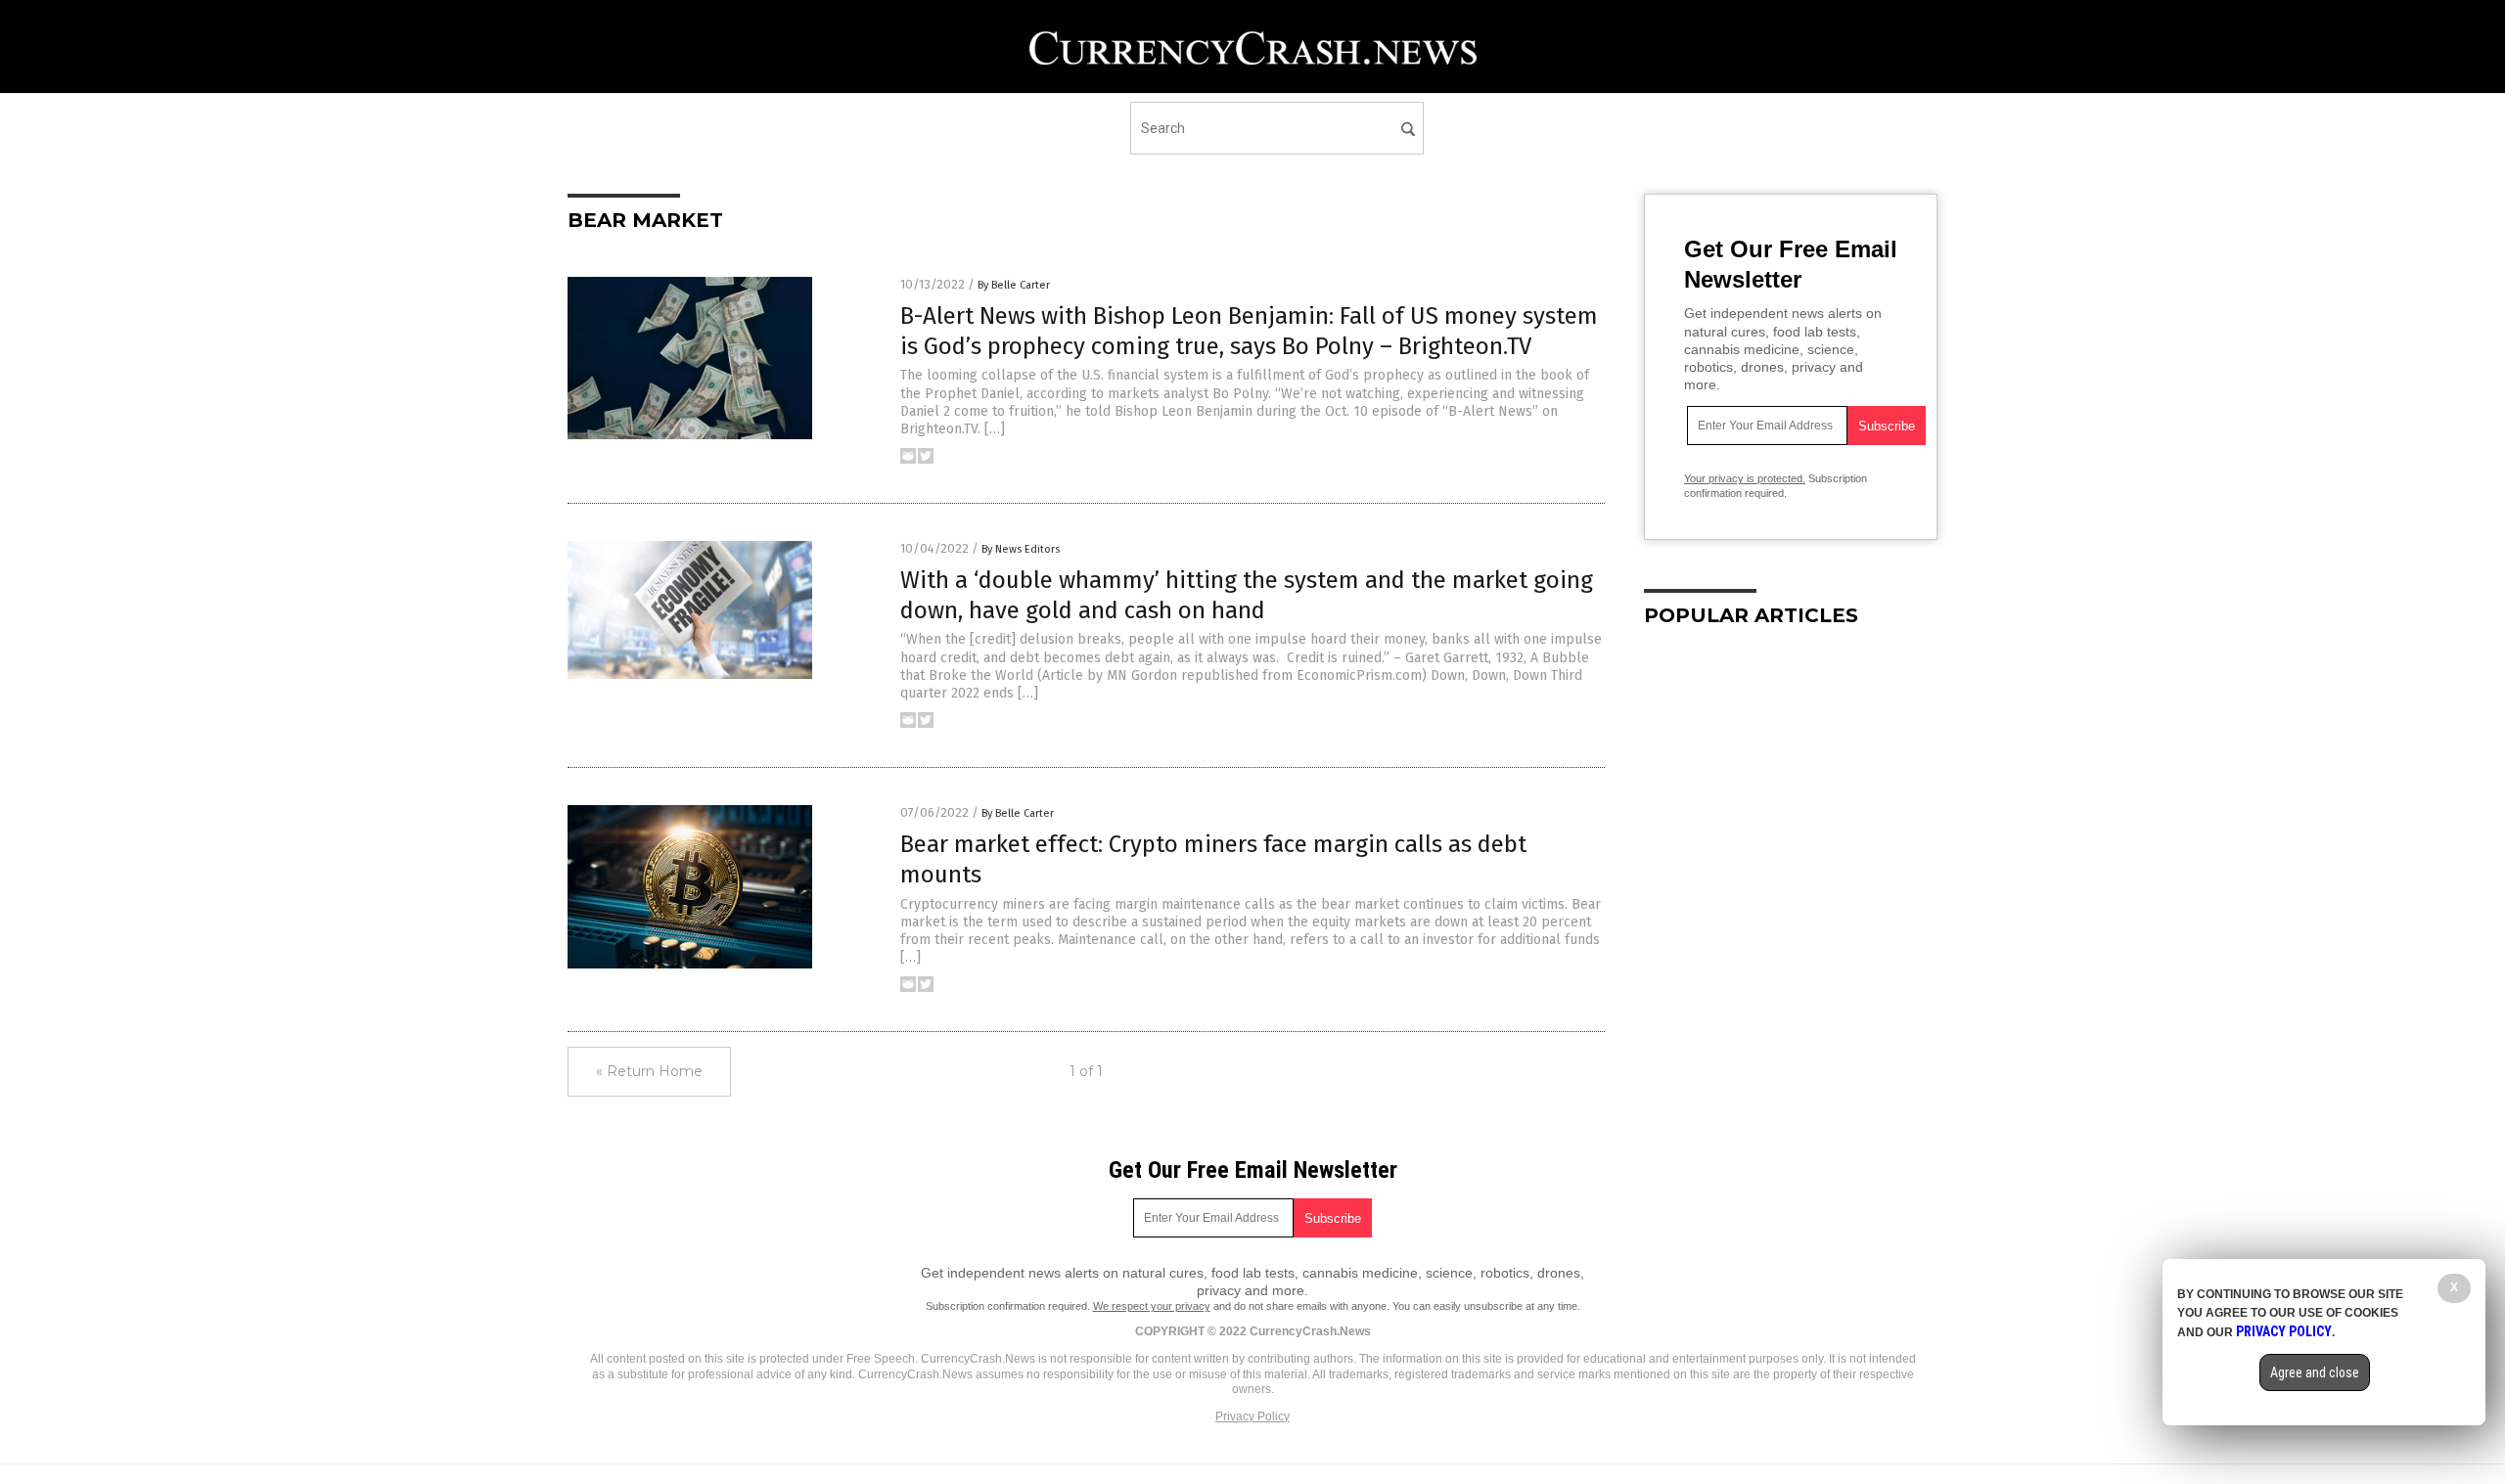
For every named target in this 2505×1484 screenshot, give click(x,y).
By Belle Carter (1014, 285)
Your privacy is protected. (1745, 478)
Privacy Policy (1252, 1417)
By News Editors (1021, 549)
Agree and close (2315, 1372)
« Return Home (649, 1071)
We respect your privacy (1152, 1306)
